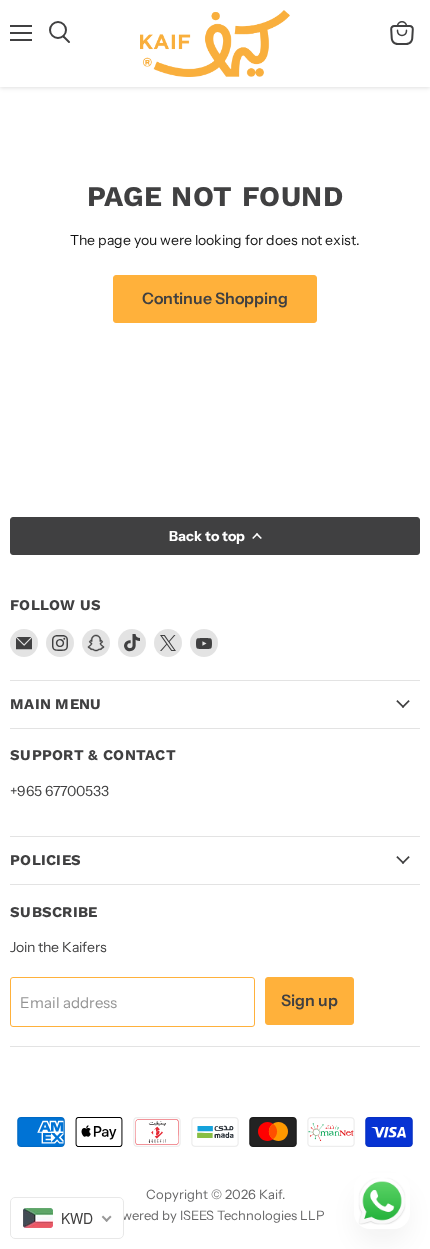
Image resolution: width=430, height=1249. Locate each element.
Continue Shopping (215, 298)
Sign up (309, 1000)
